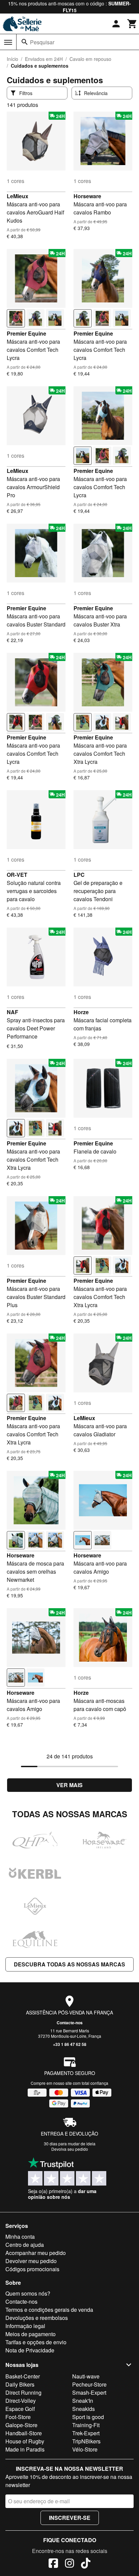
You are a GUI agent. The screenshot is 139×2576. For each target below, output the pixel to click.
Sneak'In (83, 2401)
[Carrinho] (132, 24)
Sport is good (88, 2417)
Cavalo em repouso (90, 59)
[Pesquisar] (25, 42)
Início (12, 59)
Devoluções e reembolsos (37, 2318)
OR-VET (17, 875)
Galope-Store (21, 2425)
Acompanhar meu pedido (36, 2253)
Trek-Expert (86, 2433)
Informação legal (25, 2326)
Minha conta (20, 2237)
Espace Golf (20, 2409)
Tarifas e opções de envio (36, 2342)
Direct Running (23, 2392)
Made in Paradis (25, 2449)
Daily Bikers (20, 2384)
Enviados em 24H (44, 59)
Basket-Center (23, 2376)
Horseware (87, 196)
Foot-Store (18, 2417)
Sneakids (84, 2409)
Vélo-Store (85, 2449)
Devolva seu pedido (70, 2149)
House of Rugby (25, 2441)
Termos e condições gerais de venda (49, 2310)
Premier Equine (26, 333)
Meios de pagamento (31, 2334)
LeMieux (18, 196)
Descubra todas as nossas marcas (69, 1964)
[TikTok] (86, 2564)
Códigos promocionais (32, 2269)
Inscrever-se (70, 2518)
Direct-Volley (21, 2401)
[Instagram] (69, 2564)
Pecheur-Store (89, 2384)
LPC (79, 875)
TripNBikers (86, 2441)
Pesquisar (42, 42)
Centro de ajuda (25, 2245)
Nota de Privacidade (30, 2350)
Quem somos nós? (28, 2293)
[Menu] (8, 42)
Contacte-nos (70, 2023)
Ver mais (69, 1785)
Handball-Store (24, 2433)
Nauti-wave (86, 2376)
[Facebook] (53, 2564)
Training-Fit (86, 2425)
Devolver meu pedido (31, 2261)
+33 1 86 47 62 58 (70, 2044)
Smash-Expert (89, 2392)
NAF (12, 1012)
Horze (81, 1012)
